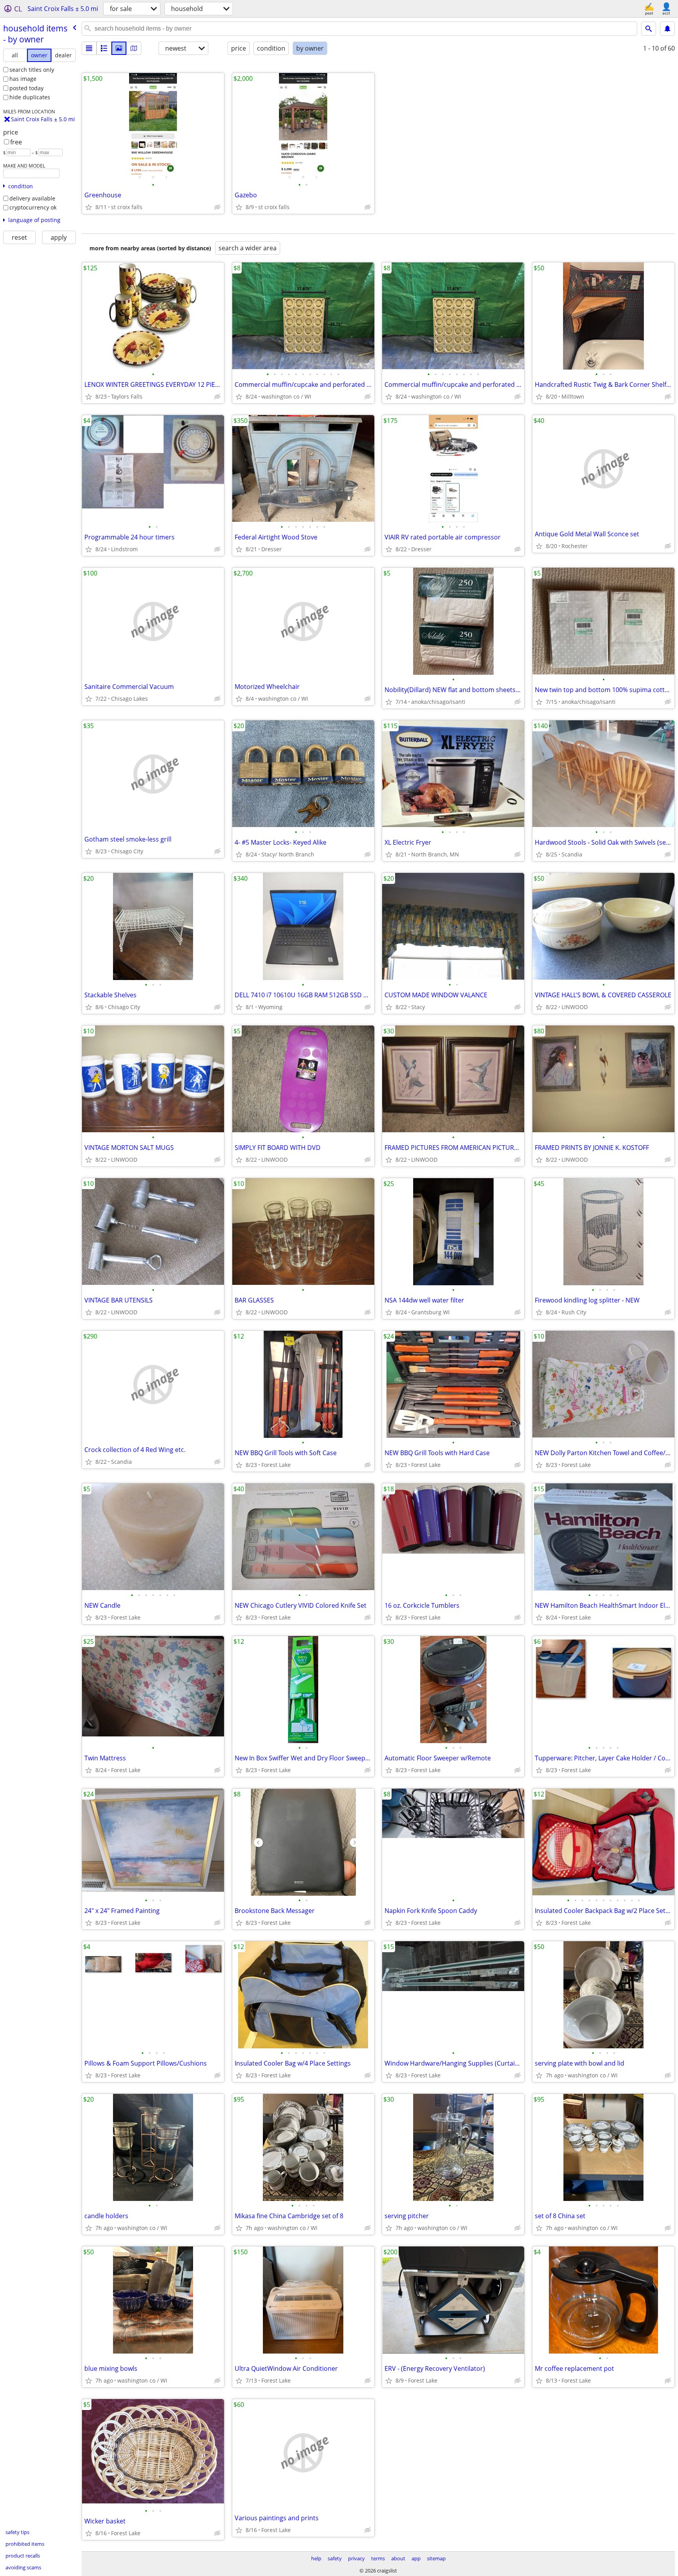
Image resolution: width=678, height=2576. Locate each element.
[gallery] (119, 48)
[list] (89, 48)
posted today (26, 88)
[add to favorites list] (89, 207)
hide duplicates (30, 97)
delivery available (32, 198)
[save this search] (667, 29)
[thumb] (104, 48)
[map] (134, 48)
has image (23, 79)
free (16, 142)
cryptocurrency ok (33, 207)
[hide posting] (217, 207)
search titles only (32, 70)
